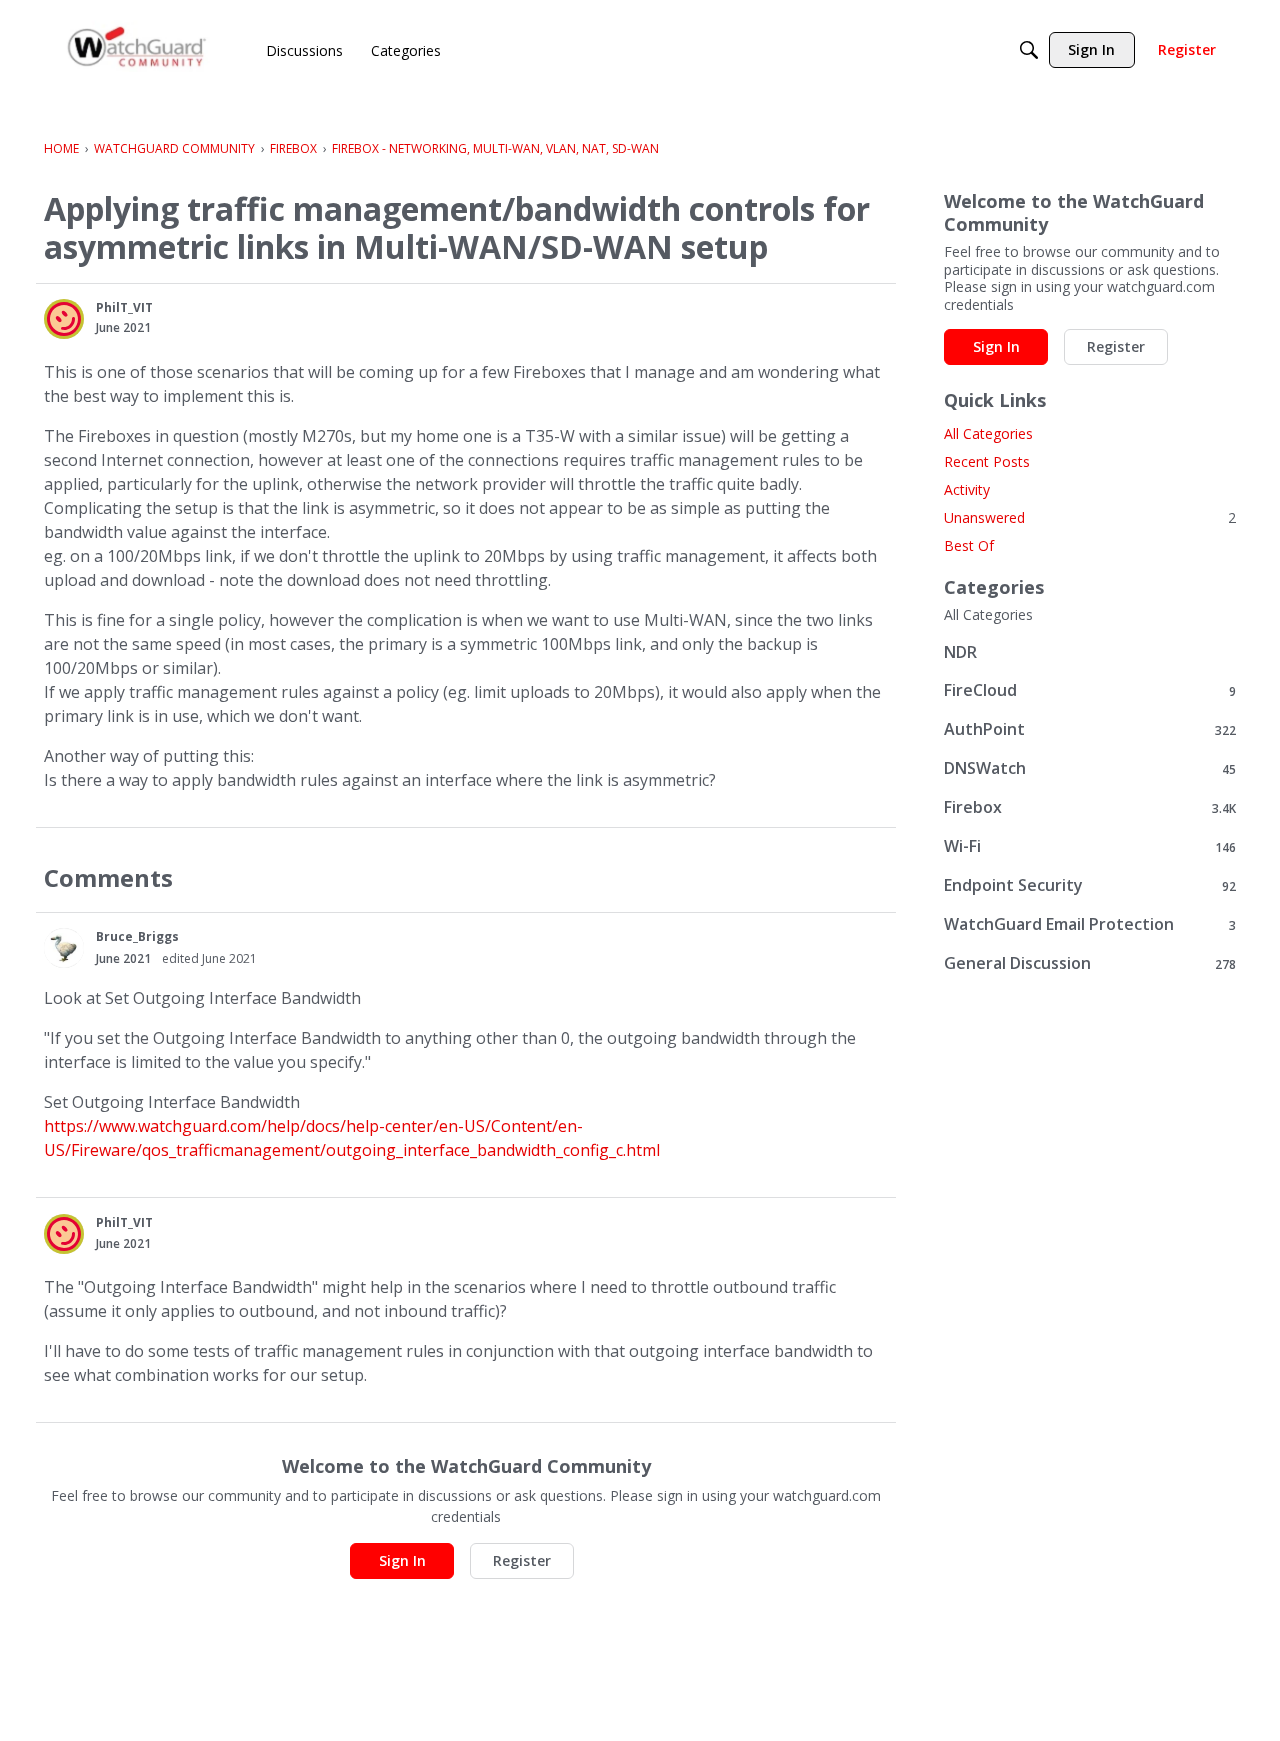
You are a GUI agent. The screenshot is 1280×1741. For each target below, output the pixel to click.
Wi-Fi (1090, 846)
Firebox (1090, 807)
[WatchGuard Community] (138, 50)
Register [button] (522, 1560)
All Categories (988, 433)
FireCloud (1090, 690)
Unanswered (1090, 517)
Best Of (969, 545)
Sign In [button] (402, 1560)
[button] (64, 319)
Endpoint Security (1090, 885)
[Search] (1029, 50)
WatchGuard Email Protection (1090, 924)
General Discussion (1090, 963)
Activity (967, 489)
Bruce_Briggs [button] (137, 936)
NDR (960, 652)
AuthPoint (1090, 729)
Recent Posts (987, 461)
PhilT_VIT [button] (124, 307)
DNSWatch (1090, 768)
